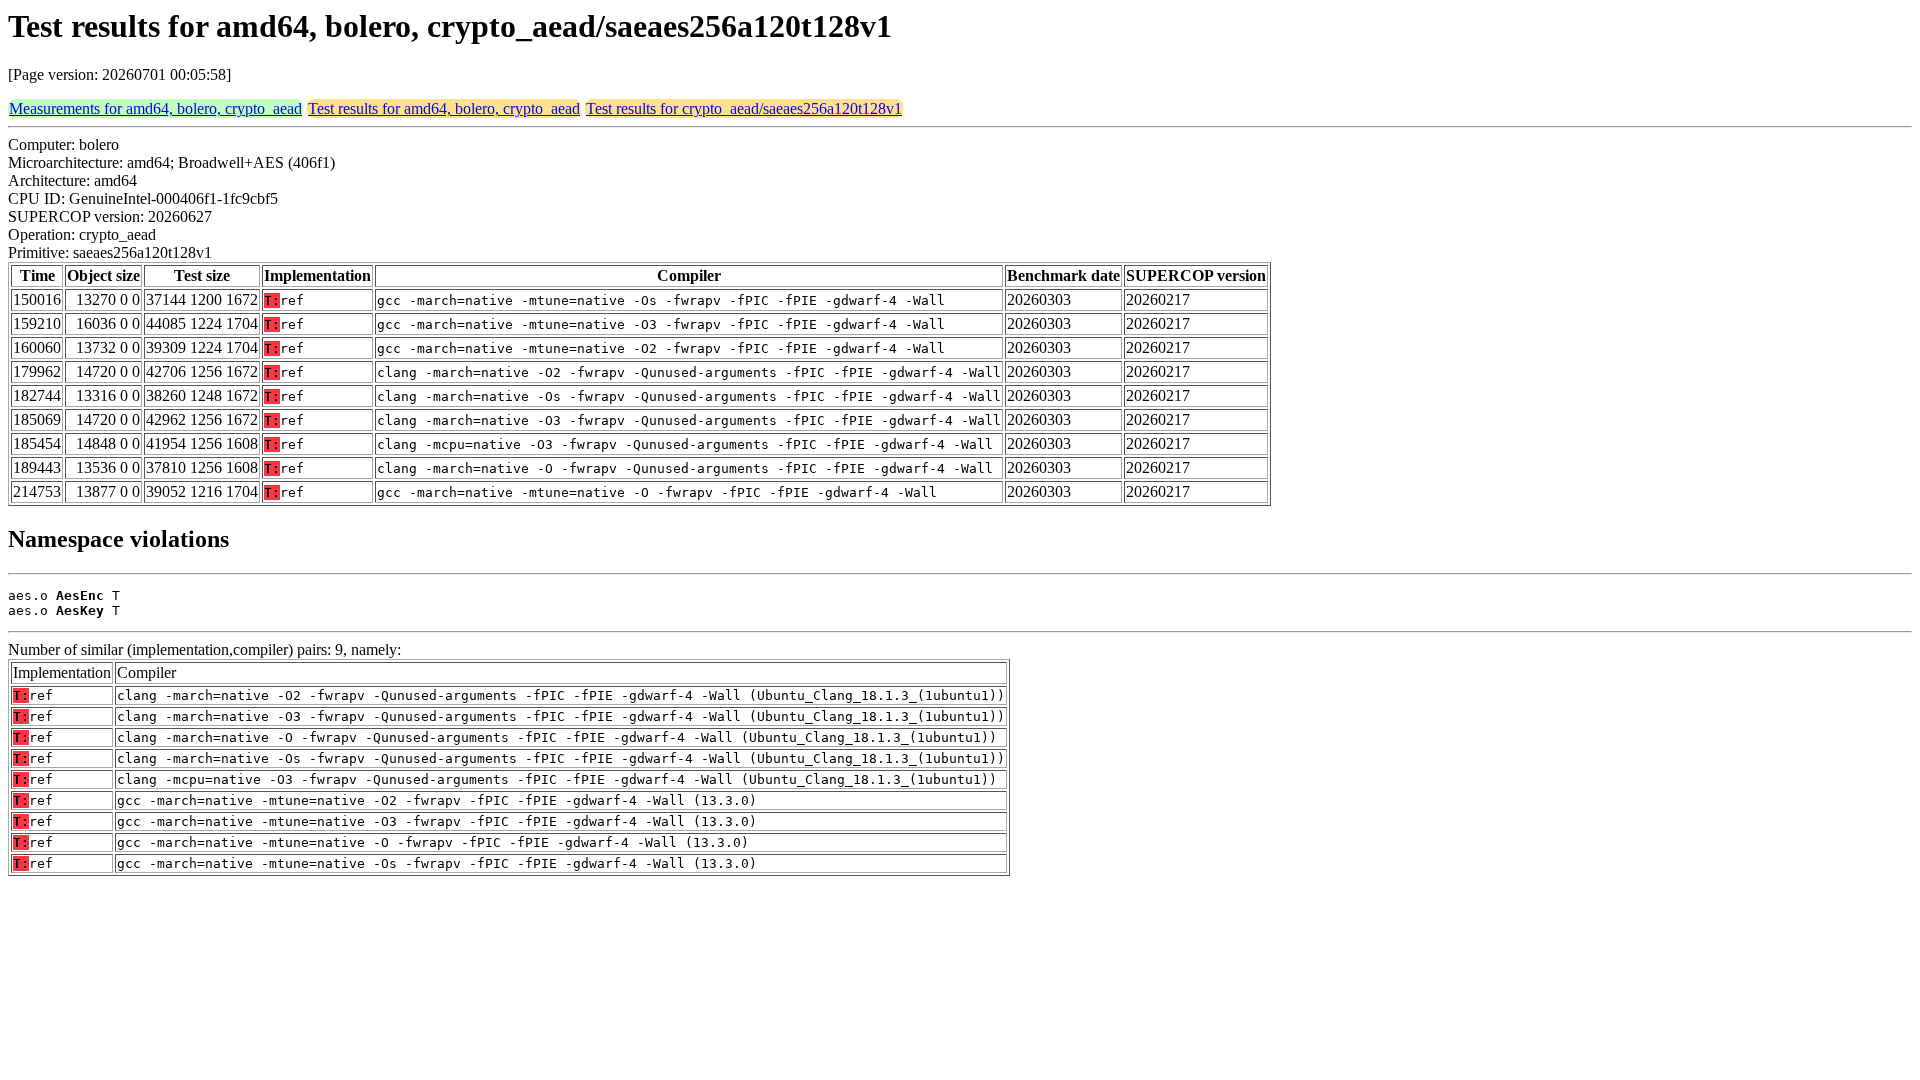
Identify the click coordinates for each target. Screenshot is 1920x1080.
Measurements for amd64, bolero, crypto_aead (155, 108)
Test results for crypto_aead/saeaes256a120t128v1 (744, 108)
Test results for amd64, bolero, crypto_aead (444, 108)
